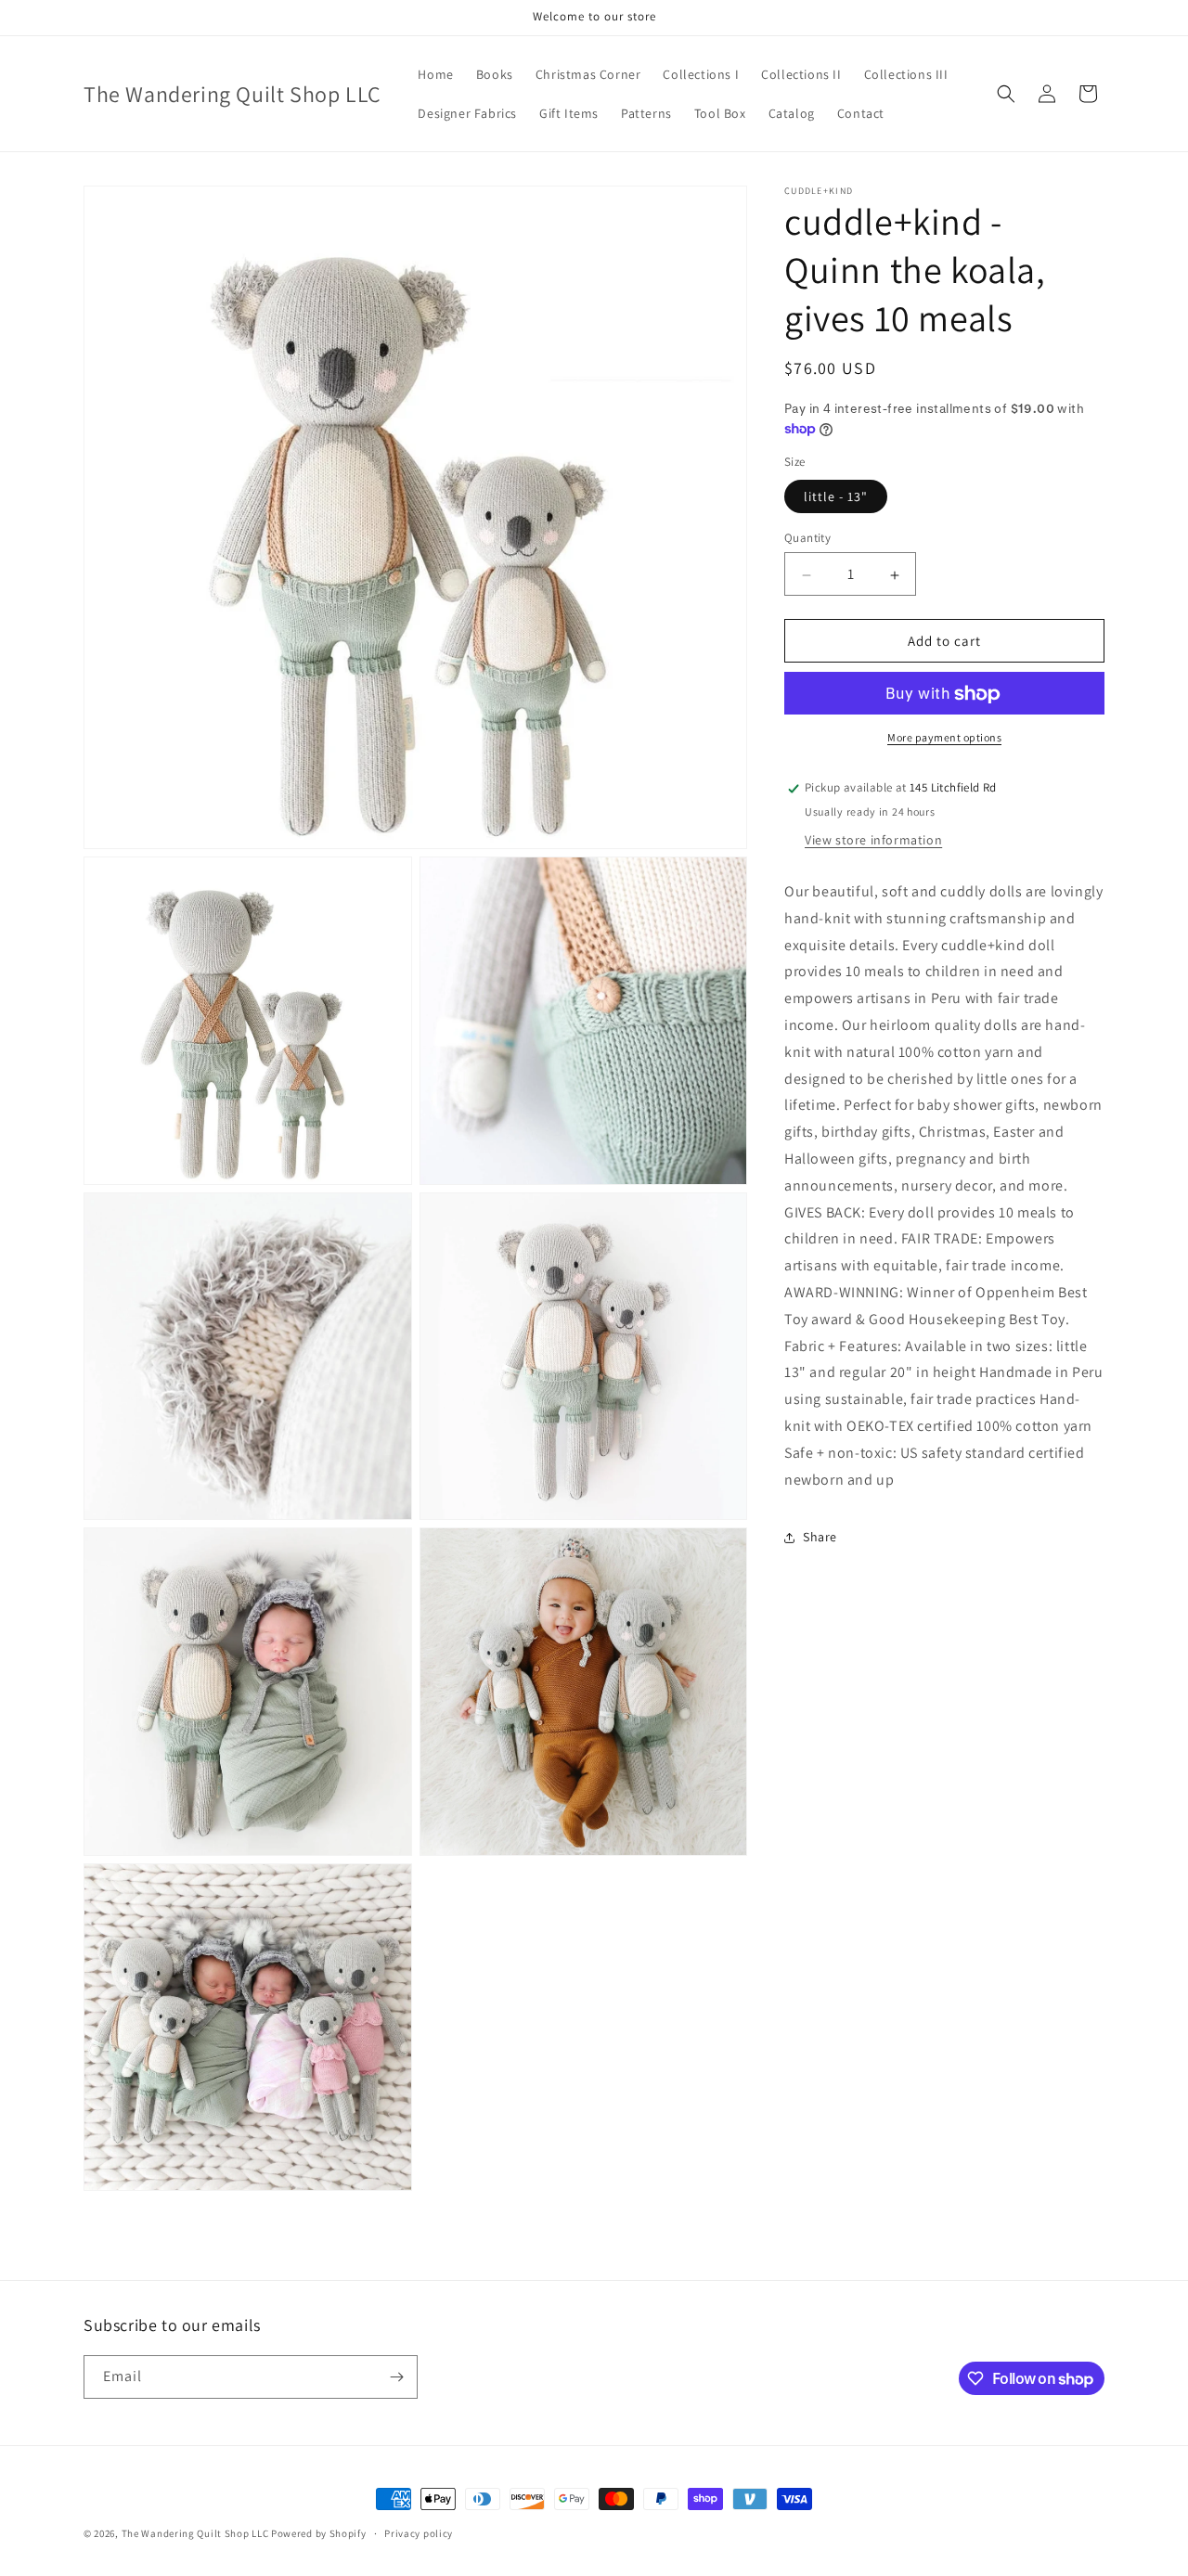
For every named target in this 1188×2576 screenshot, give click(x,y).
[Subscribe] (396, 2377)
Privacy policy (419, 2533)
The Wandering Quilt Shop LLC (195, 2533)
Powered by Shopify (319, 2533)
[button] (1006, 94)
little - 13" (836, 497)
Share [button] (820, 1538)
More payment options (944, 738)
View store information (873, 841)
